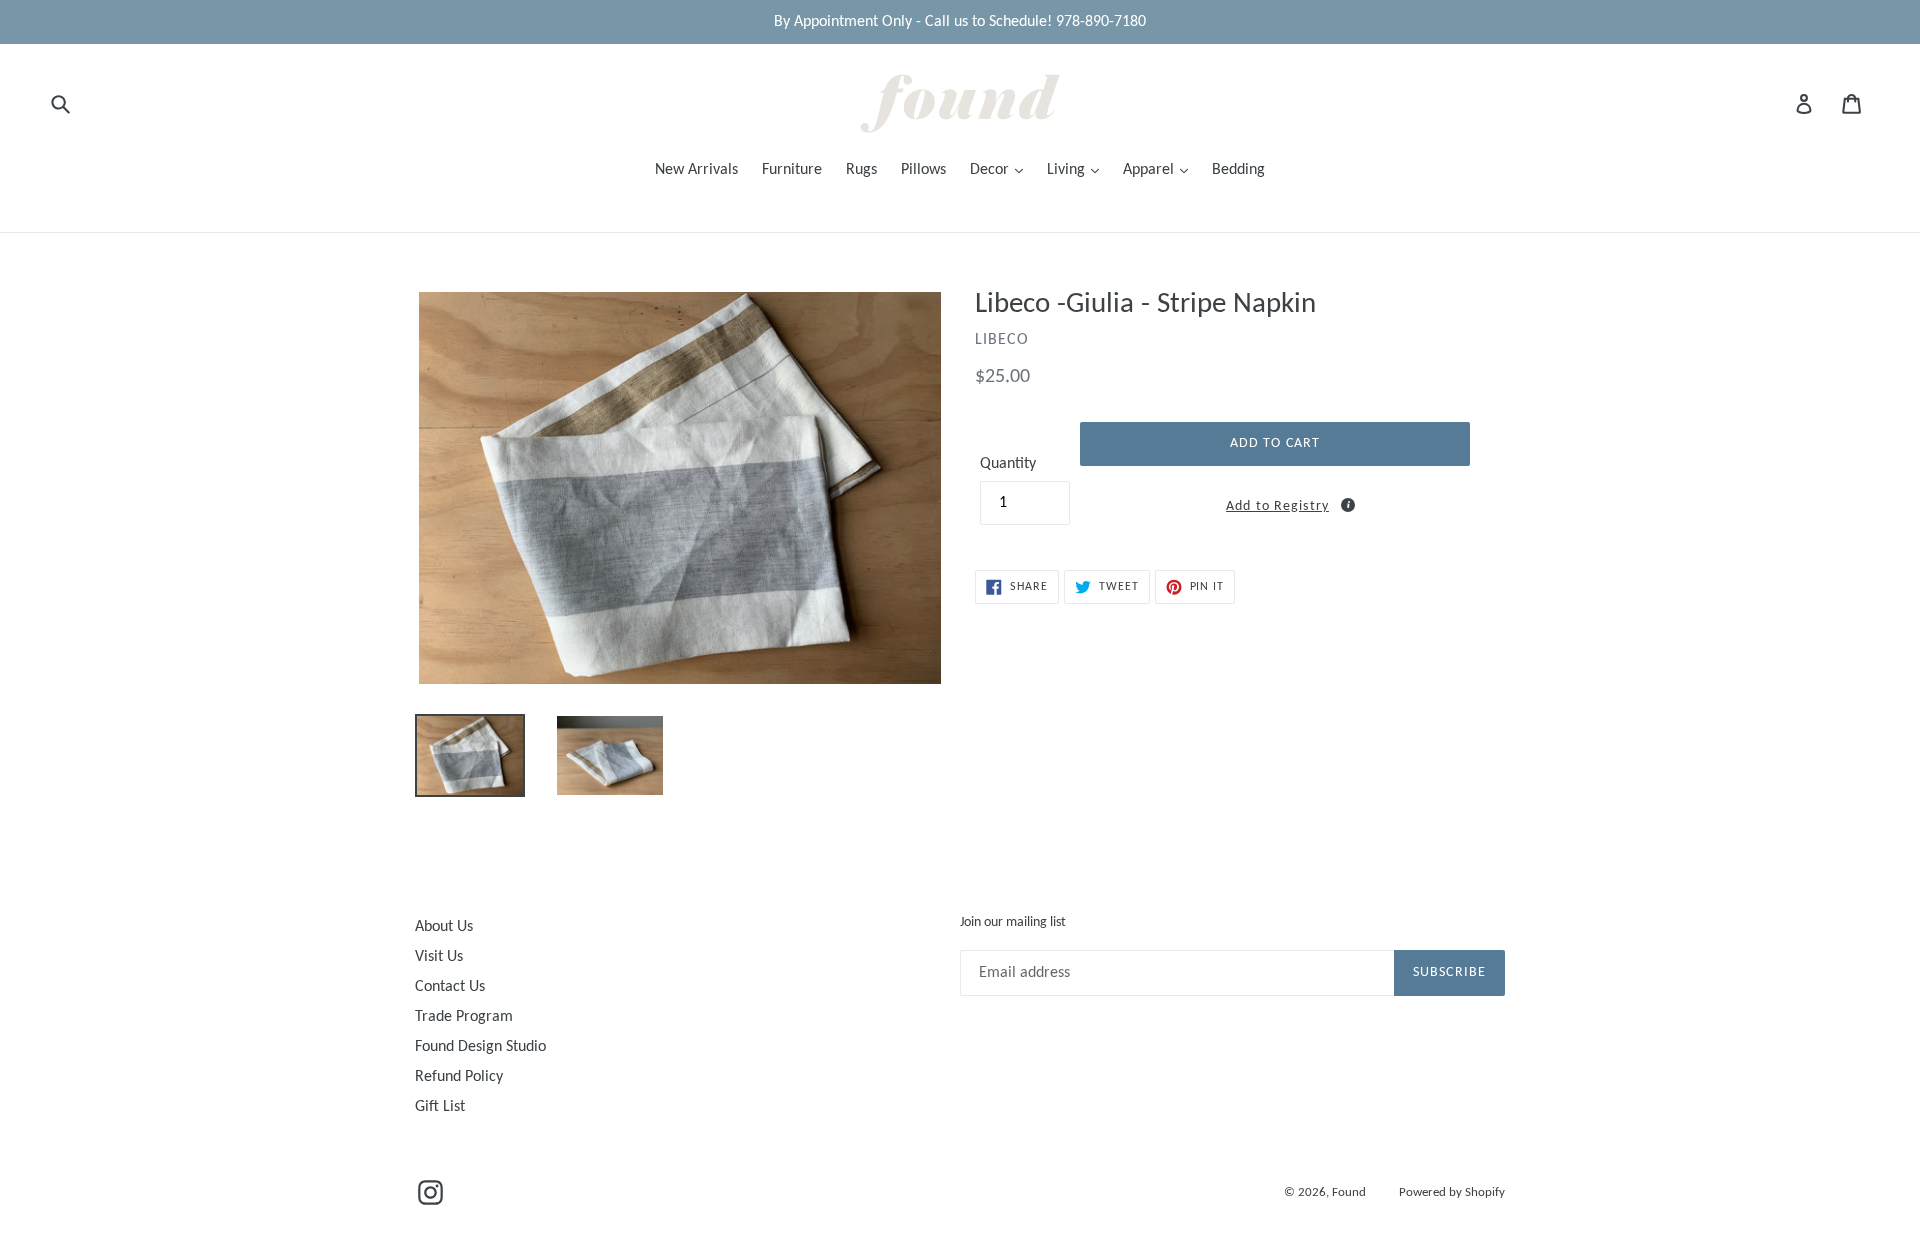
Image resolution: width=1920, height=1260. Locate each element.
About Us (444, 927)
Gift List (440, 1107)
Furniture (792, 170)
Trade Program (464, 1017)
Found (1350, 1192)
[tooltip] (1348, 505)
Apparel (1150, 170)
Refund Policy (459, 1077)
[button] (1275, 503)
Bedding (1238, 170)
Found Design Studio (480, 1047)
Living (1068, 170)
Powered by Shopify (1452, 1192)
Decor (991, 170)
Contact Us (450, 987)
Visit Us (439, 957)
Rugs (861, 170)
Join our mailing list (1013, 922)
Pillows (923, 170)
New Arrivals (696, 170)
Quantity (1008, 464)
